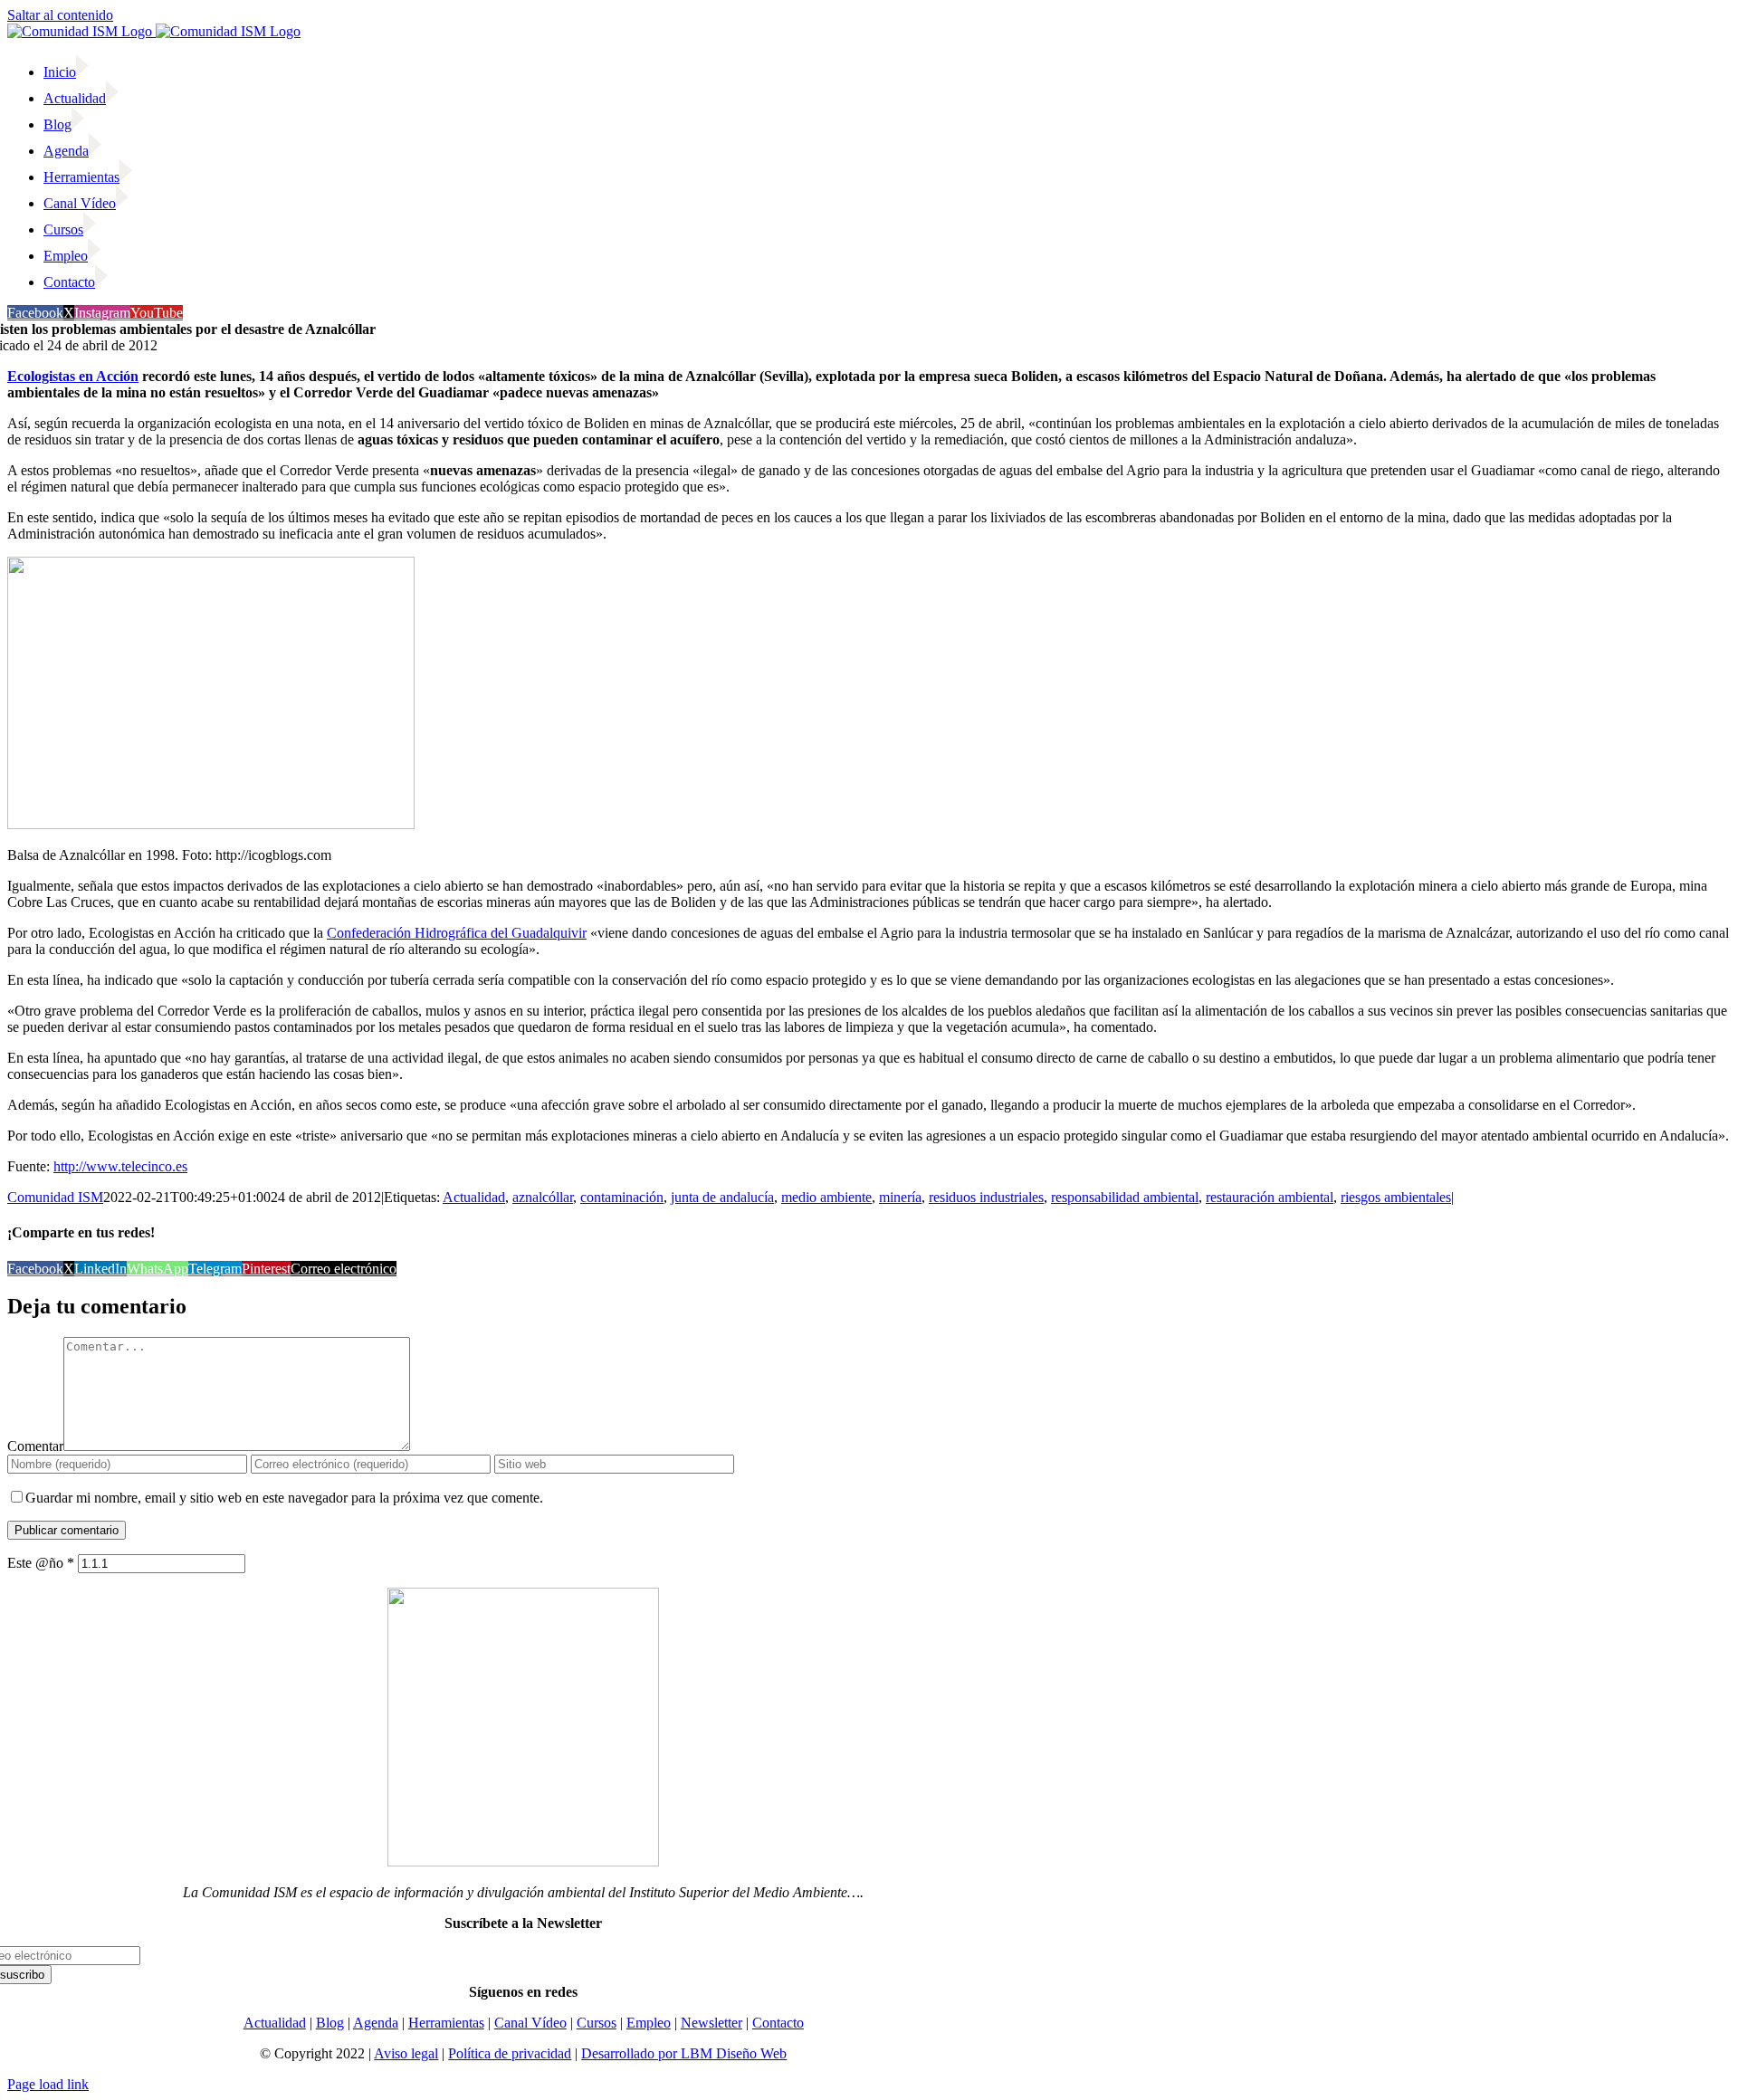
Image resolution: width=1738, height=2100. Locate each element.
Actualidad (474, 1197)
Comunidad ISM (55, 1197)
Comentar (35, 1446)
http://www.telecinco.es (120, 1166)
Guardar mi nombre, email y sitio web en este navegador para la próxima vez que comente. (284, 1498)
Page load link (48, 2084)
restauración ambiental (1270, 1197)
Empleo (649, 2023)
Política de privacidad (510, 2053)
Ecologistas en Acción (73, 376)
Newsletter (711, 2023)
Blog (330, 2023)
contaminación (622, 1197)
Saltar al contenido (60, 15)
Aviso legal (406, 2053)
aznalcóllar (543, 1197)
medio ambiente (826, 1197)
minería (900, 1197)
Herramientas (446, 2023)
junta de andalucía (722, 1197)
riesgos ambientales (1396, 1197)
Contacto (778, 2023)
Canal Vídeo (530, 2023)
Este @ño (41, 1563)
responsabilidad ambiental (1125, 1197)
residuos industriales (986, 1197)
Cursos (597, 2023)
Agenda (376, 2023)
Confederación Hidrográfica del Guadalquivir (457, 933)
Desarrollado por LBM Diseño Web (684, 2053)
